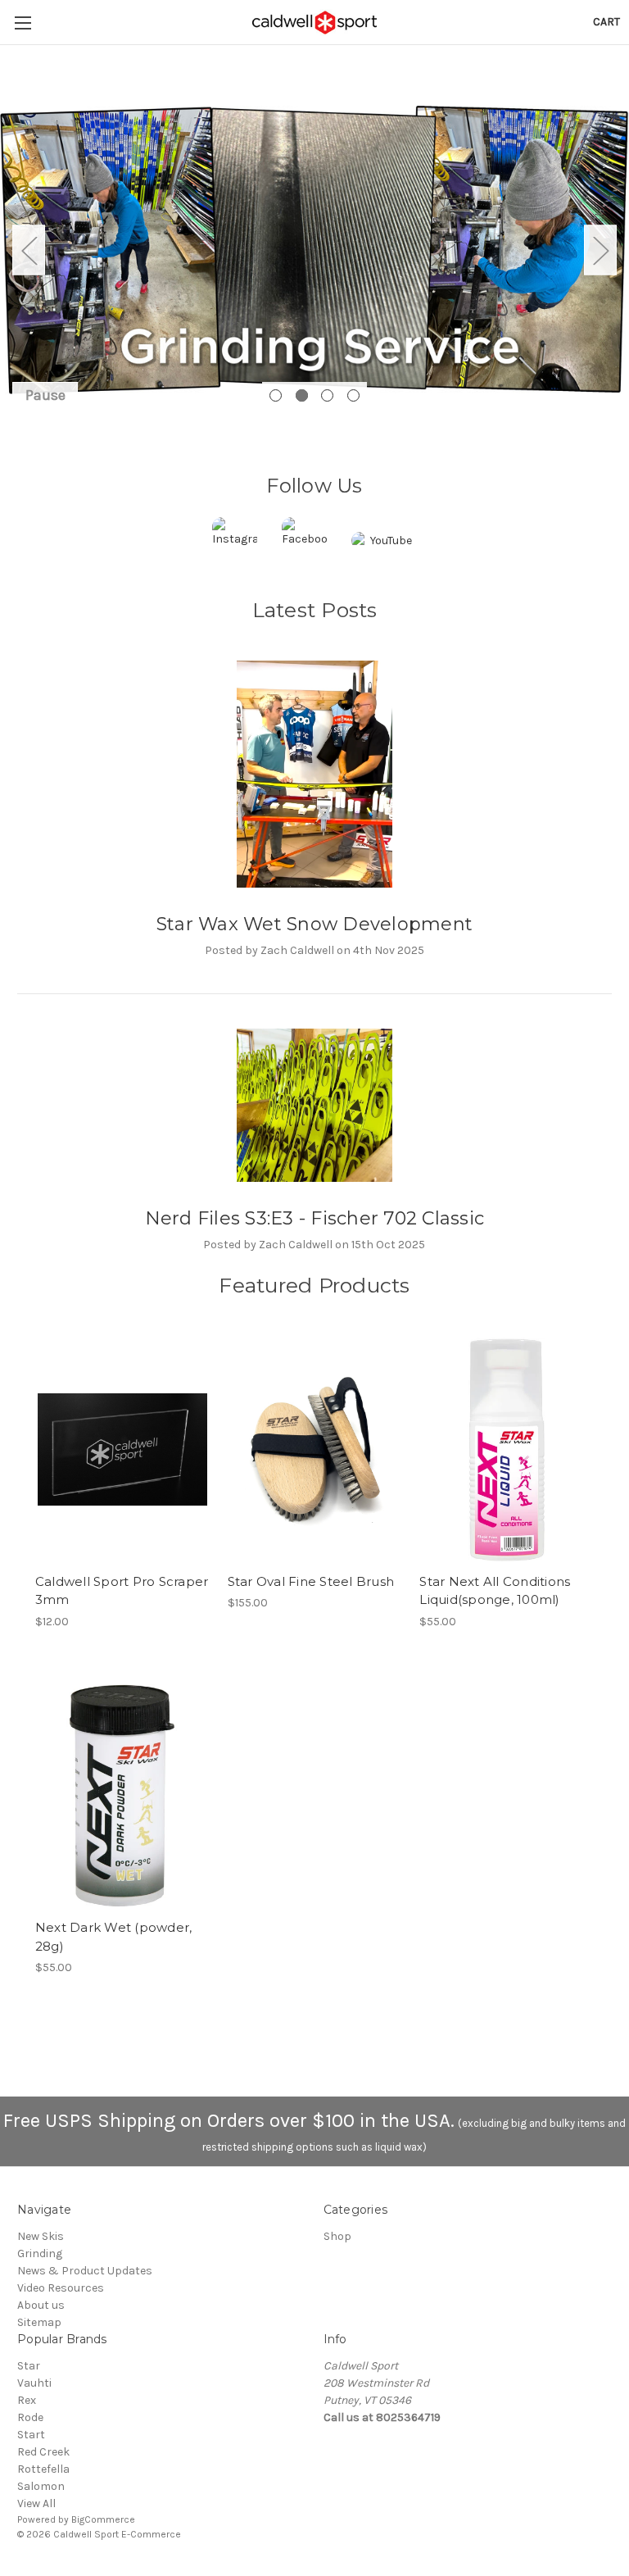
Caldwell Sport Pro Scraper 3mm (122, 1591)
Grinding (40, 2253)
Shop (337, 2236)
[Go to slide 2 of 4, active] (302, 395)
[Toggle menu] (23, 23)
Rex (27, 2400)
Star (29, 2366)
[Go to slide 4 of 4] (353, 395)
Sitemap (39, 2322)
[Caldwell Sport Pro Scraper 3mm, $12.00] (122, 1449)
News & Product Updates (85, 2271)
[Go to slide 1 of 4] (276, 395)
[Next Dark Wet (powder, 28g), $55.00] (122, 1796)
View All (36, 2503)
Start (31, 2435)
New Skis (41, 2236)
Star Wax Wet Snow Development (314, 924)
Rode (30, 2417)
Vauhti (34, 2383)
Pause (45, 395)
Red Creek (43, 2452)
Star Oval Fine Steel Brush (311, 1581)
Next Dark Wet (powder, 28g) (114, 1937)
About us (41, 2305)
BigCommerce (103, 2519)
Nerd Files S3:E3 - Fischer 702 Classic (315, 1218)
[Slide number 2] (314, 250)
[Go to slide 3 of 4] (327, 395)
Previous (29, 250)
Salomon (41, 2486)
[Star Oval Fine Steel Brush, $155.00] (315, 1449)
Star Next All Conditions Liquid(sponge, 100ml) (495, 1591)
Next (600, 250)
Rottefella (43, 2469)
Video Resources (61, 2288)
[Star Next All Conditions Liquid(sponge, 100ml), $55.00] (507, 1449)
